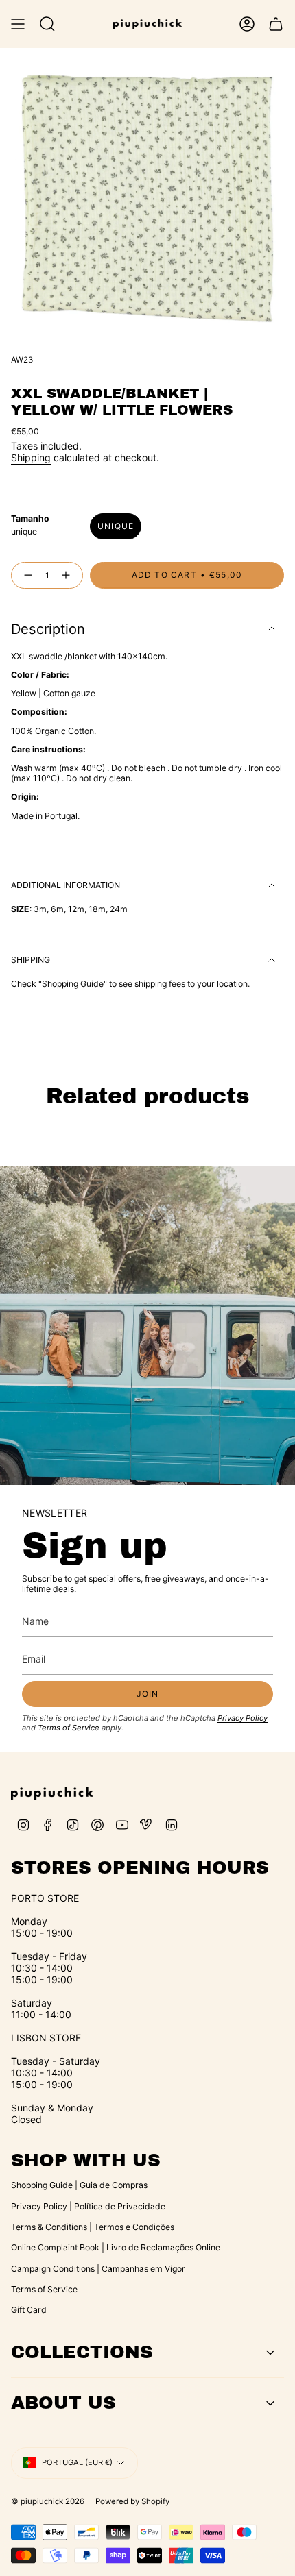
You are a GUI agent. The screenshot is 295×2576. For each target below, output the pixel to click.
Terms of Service (69, 1728)
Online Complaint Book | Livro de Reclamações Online (116, 2247)
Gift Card (29, 2310)
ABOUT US (63, 2403)
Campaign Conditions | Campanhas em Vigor (98, 2269)
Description (48, 629)
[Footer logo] (52, 1793)
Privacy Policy (243, 1718)
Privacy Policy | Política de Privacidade (88, 2206)
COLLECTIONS (82, 2352)
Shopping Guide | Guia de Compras (79, 2185)
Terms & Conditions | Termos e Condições (93, 2227)
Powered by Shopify (132, 2501)
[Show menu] (18, 24)
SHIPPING (31, 960)
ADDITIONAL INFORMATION (66, 885)
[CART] (276, 24)
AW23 (22, 360)
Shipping (31, 457)
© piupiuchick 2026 (48, 2501)
